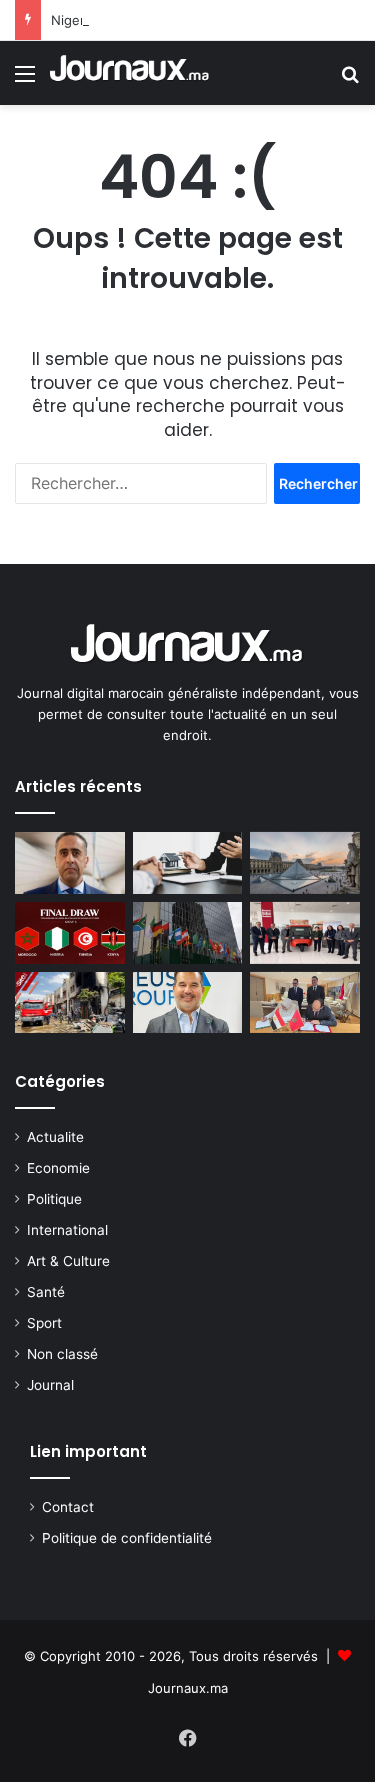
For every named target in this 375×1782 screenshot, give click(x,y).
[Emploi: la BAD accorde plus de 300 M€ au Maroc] (188, 933)
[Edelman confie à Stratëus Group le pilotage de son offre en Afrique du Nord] (188, 1003)
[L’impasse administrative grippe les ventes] (188, 863)
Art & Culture (68, 1261)
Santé (46, 1292)
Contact (68, 1507)
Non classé (62, 1354)
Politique (54, 1199)
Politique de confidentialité (127, 1538)
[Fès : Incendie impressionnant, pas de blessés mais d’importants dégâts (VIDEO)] (70, 1003)
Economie (58, 1168)
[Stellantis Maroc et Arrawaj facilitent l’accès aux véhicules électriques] (305, 933)
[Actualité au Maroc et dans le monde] (130, 73)
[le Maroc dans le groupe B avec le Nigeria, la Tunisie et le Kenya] (70, 933)
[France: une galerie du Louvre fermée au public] (305, 863)
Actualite (55, 1137)
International (67, 1230)
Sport (44, 1323)
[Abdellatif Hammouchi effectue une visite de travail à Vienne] (70, 863)
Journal (50, 1385)
